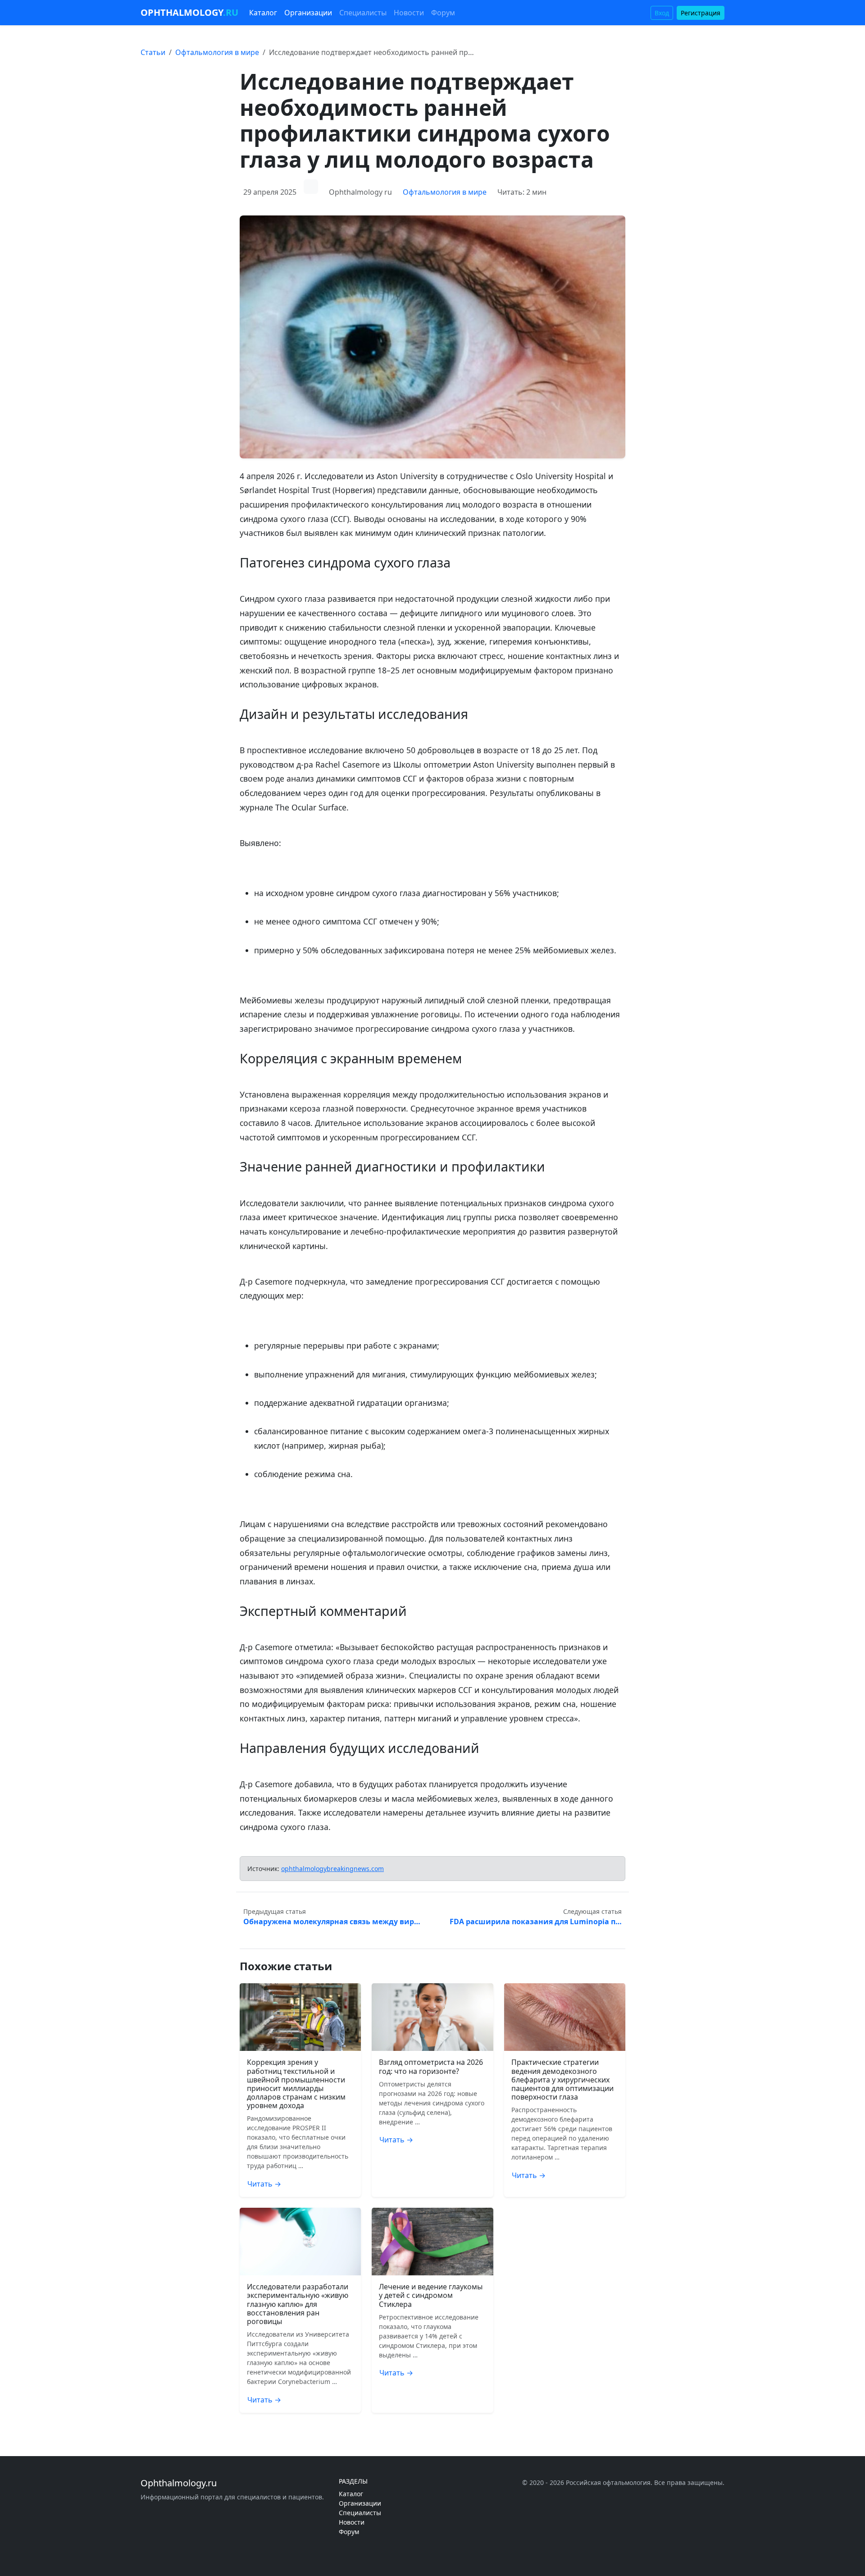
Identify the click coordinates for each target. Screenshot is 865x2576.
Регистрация (701, 13)
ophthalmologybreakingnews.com (332, 1869)
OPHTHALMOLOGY (189, 12)
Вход (662, 13)
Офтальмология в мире (217, 52)
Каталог (263, 13)
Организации (308, 13)
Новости (409, 13)
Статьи (153, 52)
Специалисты (363, 13)
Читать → (264, 2184)
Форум (443, 13)
